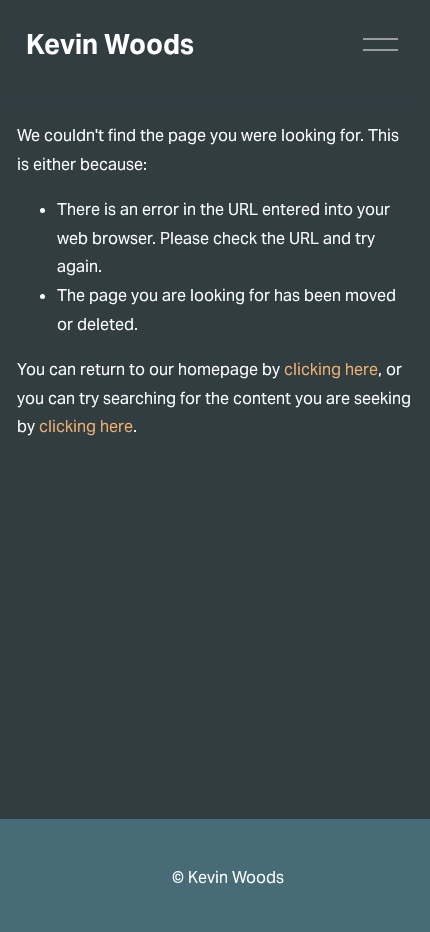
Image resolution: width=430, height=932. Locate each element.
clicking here (331, 369)
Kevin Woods (110, 44)
